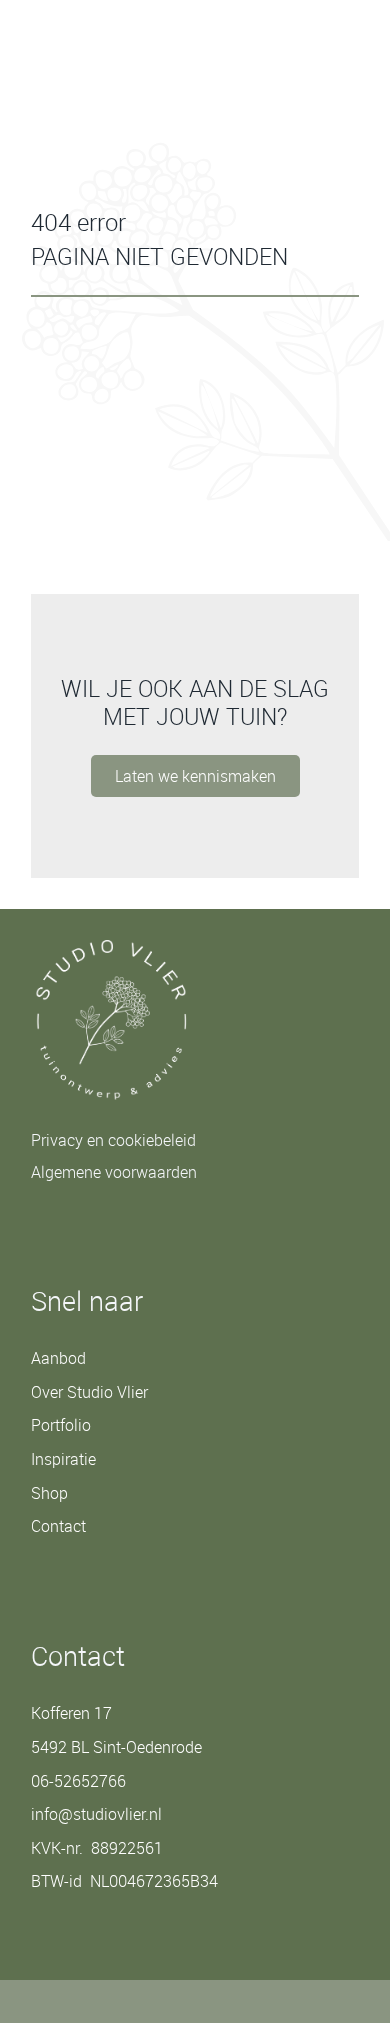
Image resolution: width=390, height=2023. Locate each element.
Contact (87, 1978)
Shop (49, 1493)
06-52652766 (78, 1781)
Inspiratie (63, 1459)
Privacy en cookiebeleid (113, 1140)
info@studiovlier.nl (96, 1814)
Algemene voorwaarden (114, 1172)
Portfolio (61, 1425)
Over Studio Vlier (89, 1392)
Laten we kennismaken (195, 776)
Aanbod (58, 1358)
